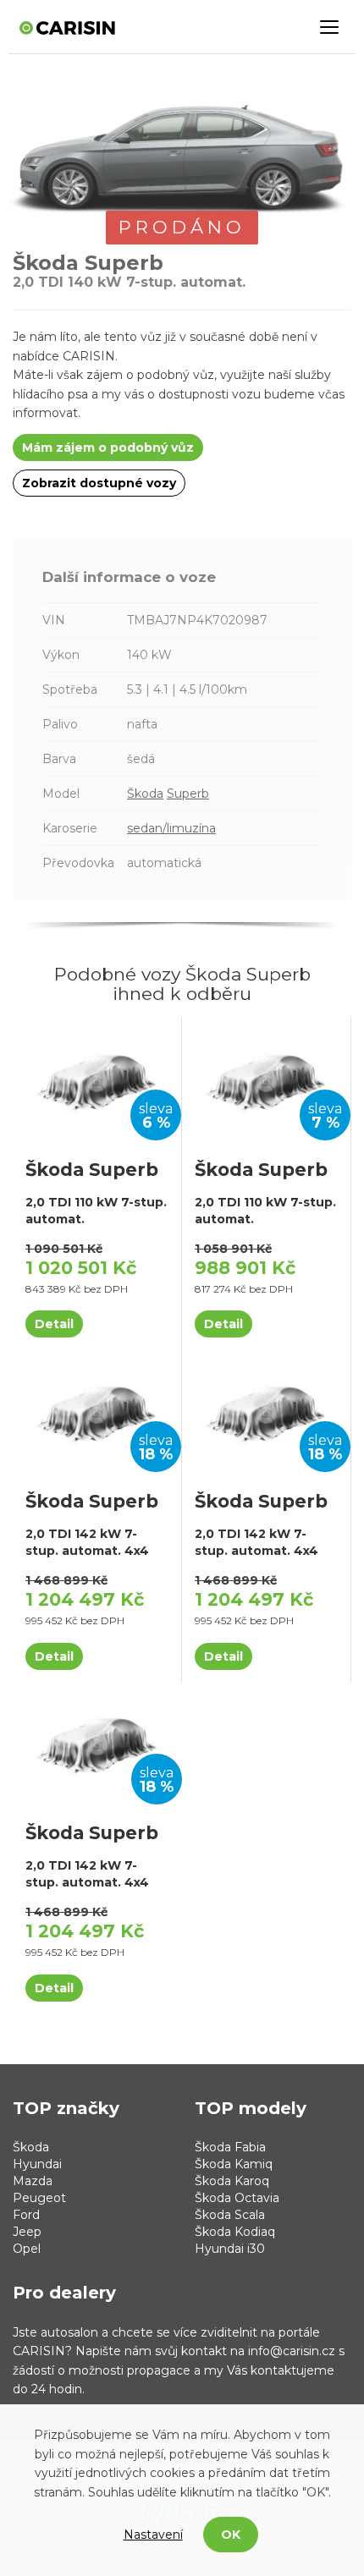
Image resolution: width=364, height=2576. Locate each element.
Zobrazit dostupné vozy (99, 483)
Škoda (145, 794)
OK (231, 2535)
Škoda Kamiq (234, 2164)
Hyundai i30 (230, 2249)
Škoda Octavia (237, 2198)
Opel (27, 2249)
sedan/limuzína (171, 828)
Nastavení (153, 2535)
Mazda (33, 2181)
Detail (54, 1324)
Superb (188, 794)
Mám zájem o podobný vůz (108, 448)
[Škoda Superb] (97, 1080)
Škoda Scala (230, 2215)
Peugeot (39, 2198)
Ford (26, 2215)
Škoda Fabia (230, 2147)
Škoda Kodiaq (235, 2232)
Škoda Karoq (232, 2181)
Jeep (27, 2232)
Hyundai (37, 2164)
